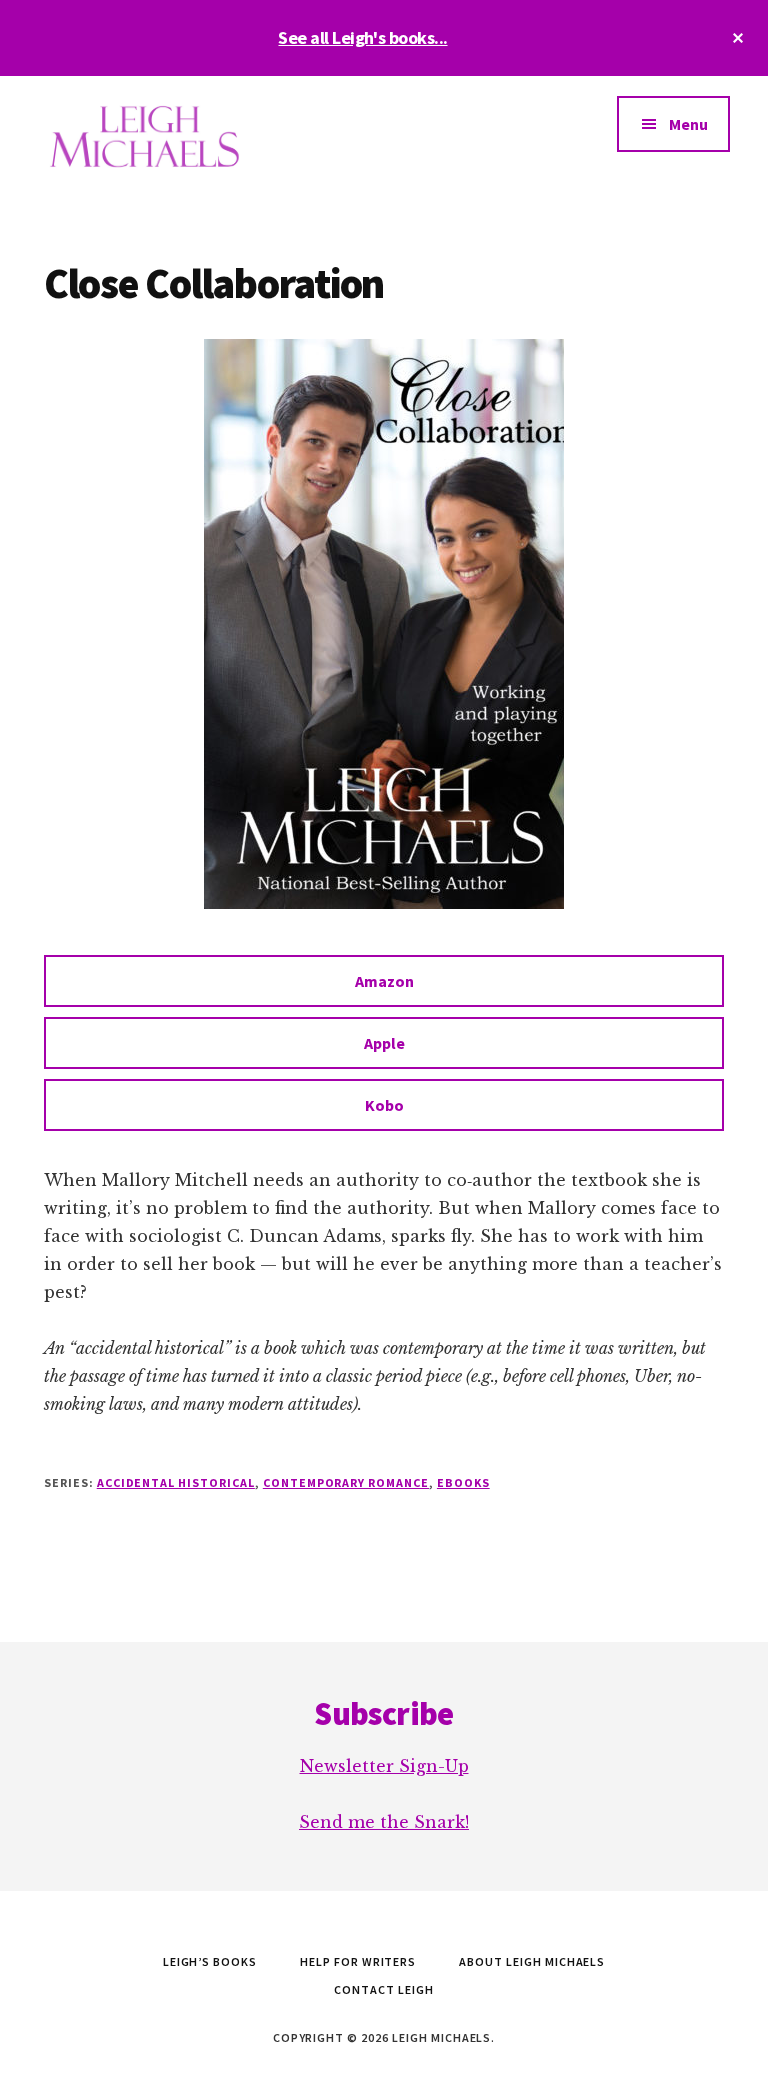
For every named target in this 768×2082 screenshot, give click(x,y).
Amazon (384, 981)
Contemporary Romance (346, 1482)
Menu (688, 124)
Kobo (384, 1105)
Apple (384, 1043)
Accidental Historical (176, 1482)
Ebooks (463, 1482)
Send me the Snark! (384, 1822)
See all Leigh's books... (362, 37)
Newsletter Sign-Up (384, 1766)
